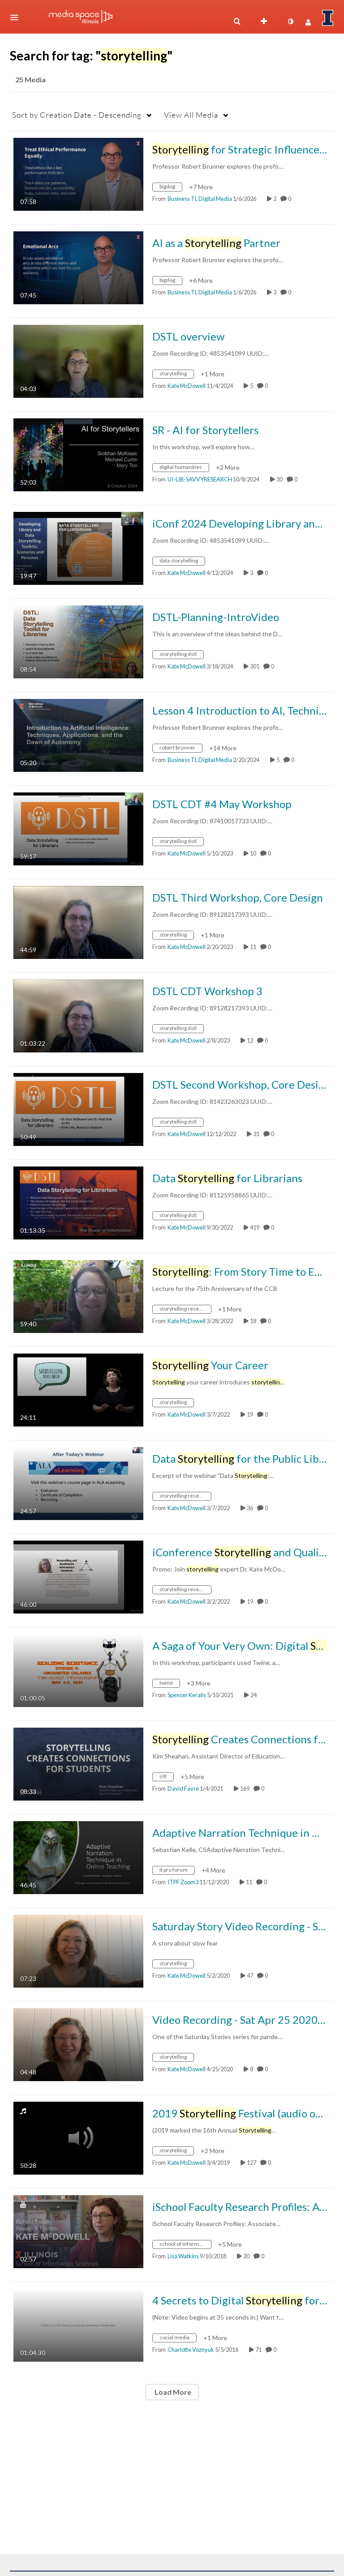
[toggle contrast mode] (290, 21)
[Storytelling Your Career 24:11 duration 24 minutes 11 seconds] (78, 1389)
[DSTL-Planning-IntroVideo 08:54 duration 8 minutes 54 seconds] (78, 641)
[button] (17, 17)
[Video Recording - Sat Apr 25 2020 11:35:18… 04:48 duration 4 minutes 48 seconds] (78, 2044)
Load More (172, 2392)
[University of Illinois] (328, 18)
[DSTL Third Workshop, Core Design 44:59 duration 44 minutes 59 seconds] (78, 922)
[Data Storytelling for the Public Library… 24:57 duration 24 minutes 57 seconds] (78, 1483)
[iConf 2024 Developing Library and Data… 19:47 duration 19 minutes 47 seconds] (78, 547)
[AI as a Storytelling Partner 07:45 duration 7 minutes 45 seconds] (78, 267)
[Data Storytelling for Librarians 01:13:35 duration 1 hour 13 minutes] (78, 1202)
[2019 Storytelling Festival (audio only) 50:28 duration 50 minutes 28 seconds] (78, 2137)
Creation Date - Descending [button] (77, 115)
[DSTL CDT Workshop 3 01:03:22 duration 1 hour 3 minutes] (78, 1015)
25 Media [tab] (30, 79)
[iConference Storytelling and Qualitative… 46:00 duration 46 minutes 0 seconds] (78, 1576)
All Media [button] (191, 115)
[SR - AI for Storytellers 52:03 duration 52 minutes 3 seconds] (78, 454)
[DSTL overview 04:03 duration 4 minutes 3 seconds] (78, 360)
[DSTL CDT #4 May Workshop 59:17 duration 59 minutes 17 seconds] (78, 828)
